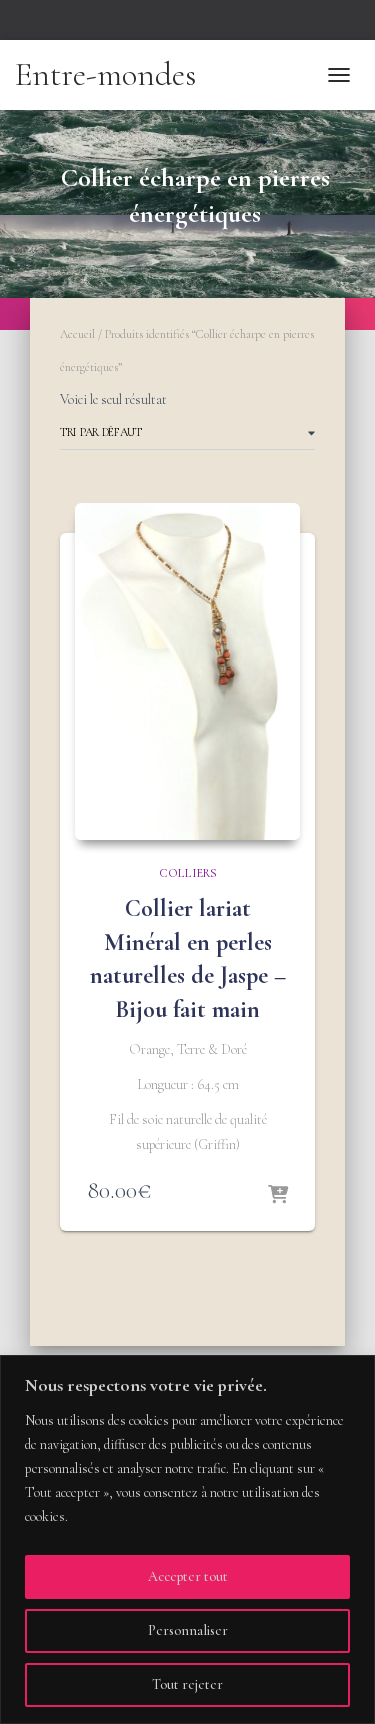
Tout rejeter (187, 1684)
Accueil (77, 334)
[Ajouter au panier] (278, 1196)
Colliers (188, 873)
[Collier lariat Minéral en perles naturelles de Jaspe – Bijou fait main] (187, 672)
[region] (187, 1539)
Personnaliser (188, 1630)
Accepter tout (188, 1576)
